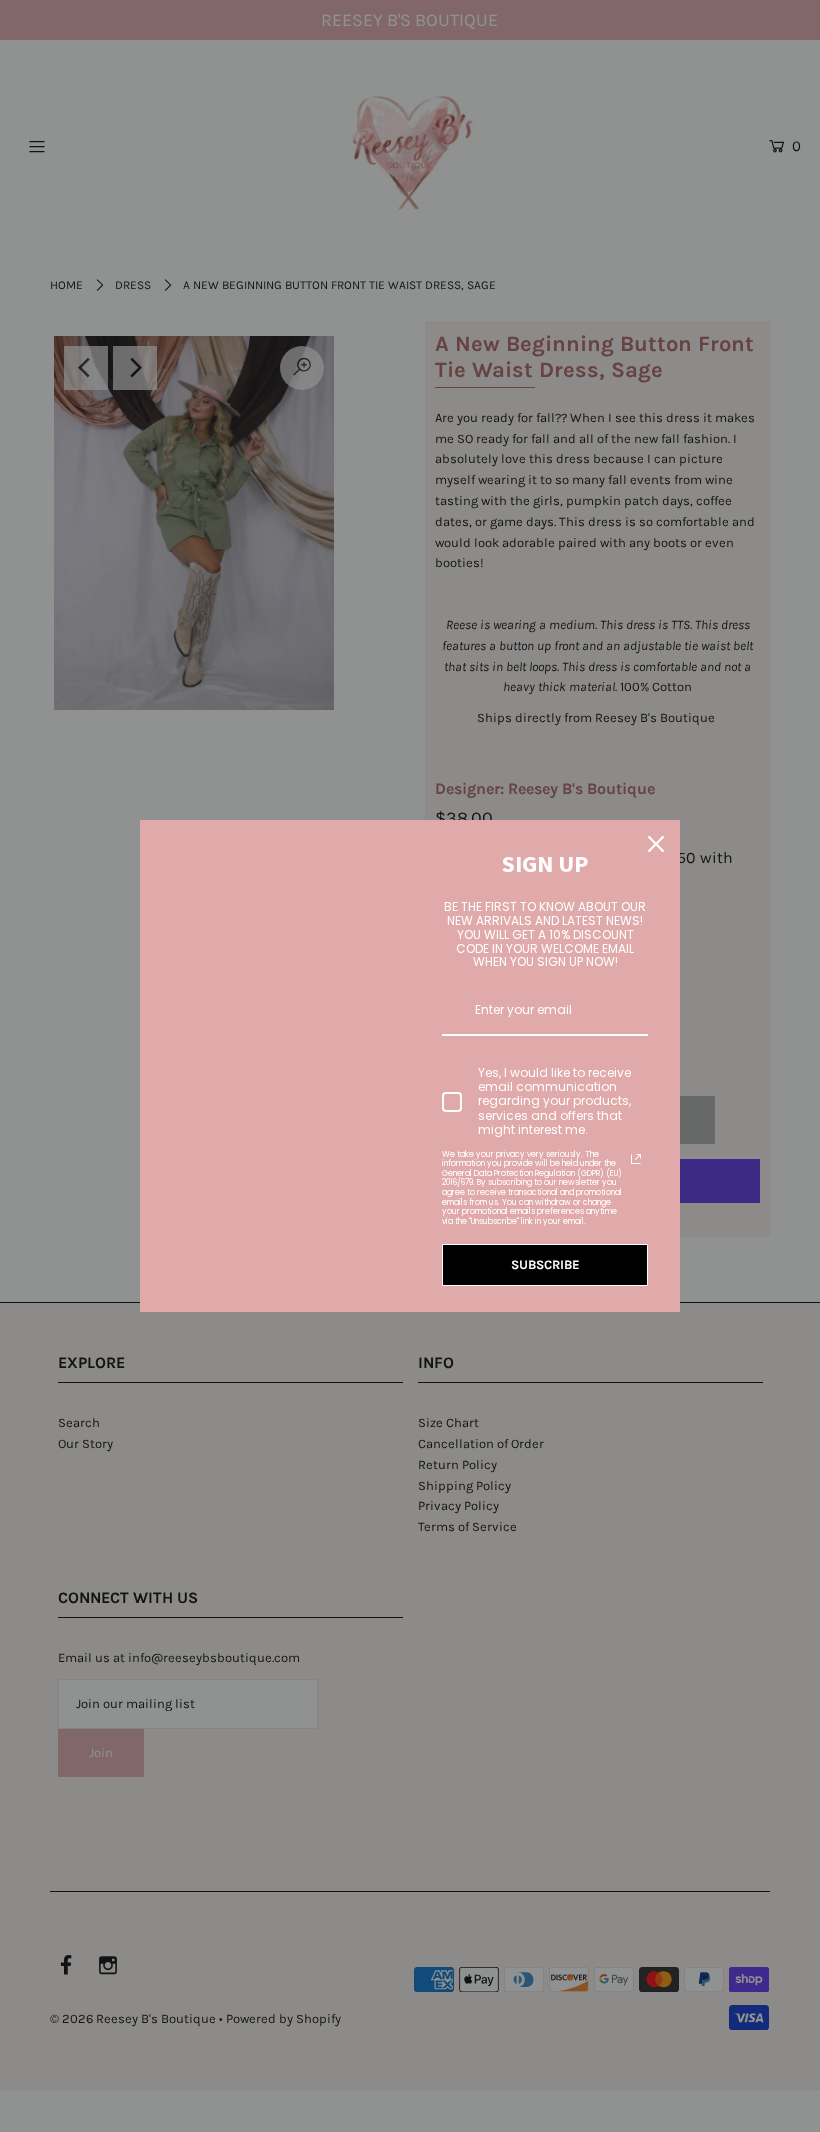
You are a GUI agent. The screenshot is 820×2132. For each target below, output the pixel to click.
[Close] (656, 844)
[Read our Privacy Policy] (636, 1159)
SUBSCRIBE (545, 1264)
